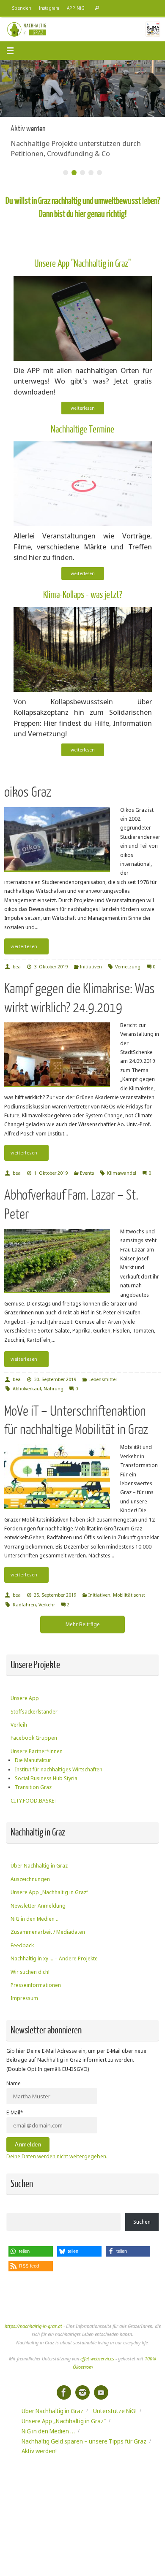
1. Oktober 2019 (51, 1173)
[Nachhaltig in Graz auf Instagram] (82, 2392)
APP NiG (76, 8)
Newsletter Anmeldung (38, 1906)
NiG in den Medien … (35, 1919)
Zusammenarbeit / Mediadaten (48, 1932)
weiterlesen (83, 408)
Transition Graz (33, 1787)
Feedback (22, 1945)
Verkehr (47, 1604)
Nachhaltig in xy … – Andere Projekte (54, 1958)
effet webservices (97, 2358)
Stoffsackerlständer (34, 1712)
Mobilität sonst (129, 1595)
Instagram (49, 8)
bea (17, 966)
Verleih (19, 1725)
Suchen (142, 2222)
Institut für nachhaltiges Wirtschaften (59, 1769)
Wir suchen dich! (30, 1972)
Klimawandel (122, 1173)
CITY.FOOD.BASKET (34, 1801)
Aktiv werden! (39, 2451)
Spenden (22, 8)
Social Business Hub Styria (46, 1778)
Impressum (24, 1998)
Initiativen (91, 966)
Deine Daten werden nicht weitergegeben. (57, 2156)
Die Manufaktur (33, 1760)
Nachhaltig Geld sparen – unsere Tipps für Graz (84, 2441)
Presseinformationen (36, 1985)
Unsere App (25, 1698)
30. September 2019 (55, 1379)
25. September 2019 (55, 1595)
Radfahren (24, 1604)
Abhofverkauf (27, 1388)
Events (87, 1173)
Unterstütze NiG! (115, 2411)
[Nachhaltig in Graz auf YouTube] (101, 2392)
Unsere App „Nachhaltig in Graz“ (49, 1892)
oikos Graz (28, 792)
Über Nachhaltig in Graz (39, 1866)
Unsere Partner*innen (37, 1751)
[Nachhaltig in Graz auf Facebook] (64, 2392)
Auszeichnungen (30, 1879)
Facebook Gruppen (34, 1738)
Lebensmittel (103, 1379)
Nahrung (54, 1388)
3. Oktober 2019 (51, 966)
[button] (31, 2251)
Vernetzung (128, 966)
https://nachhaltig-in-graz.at (33, 2326)
